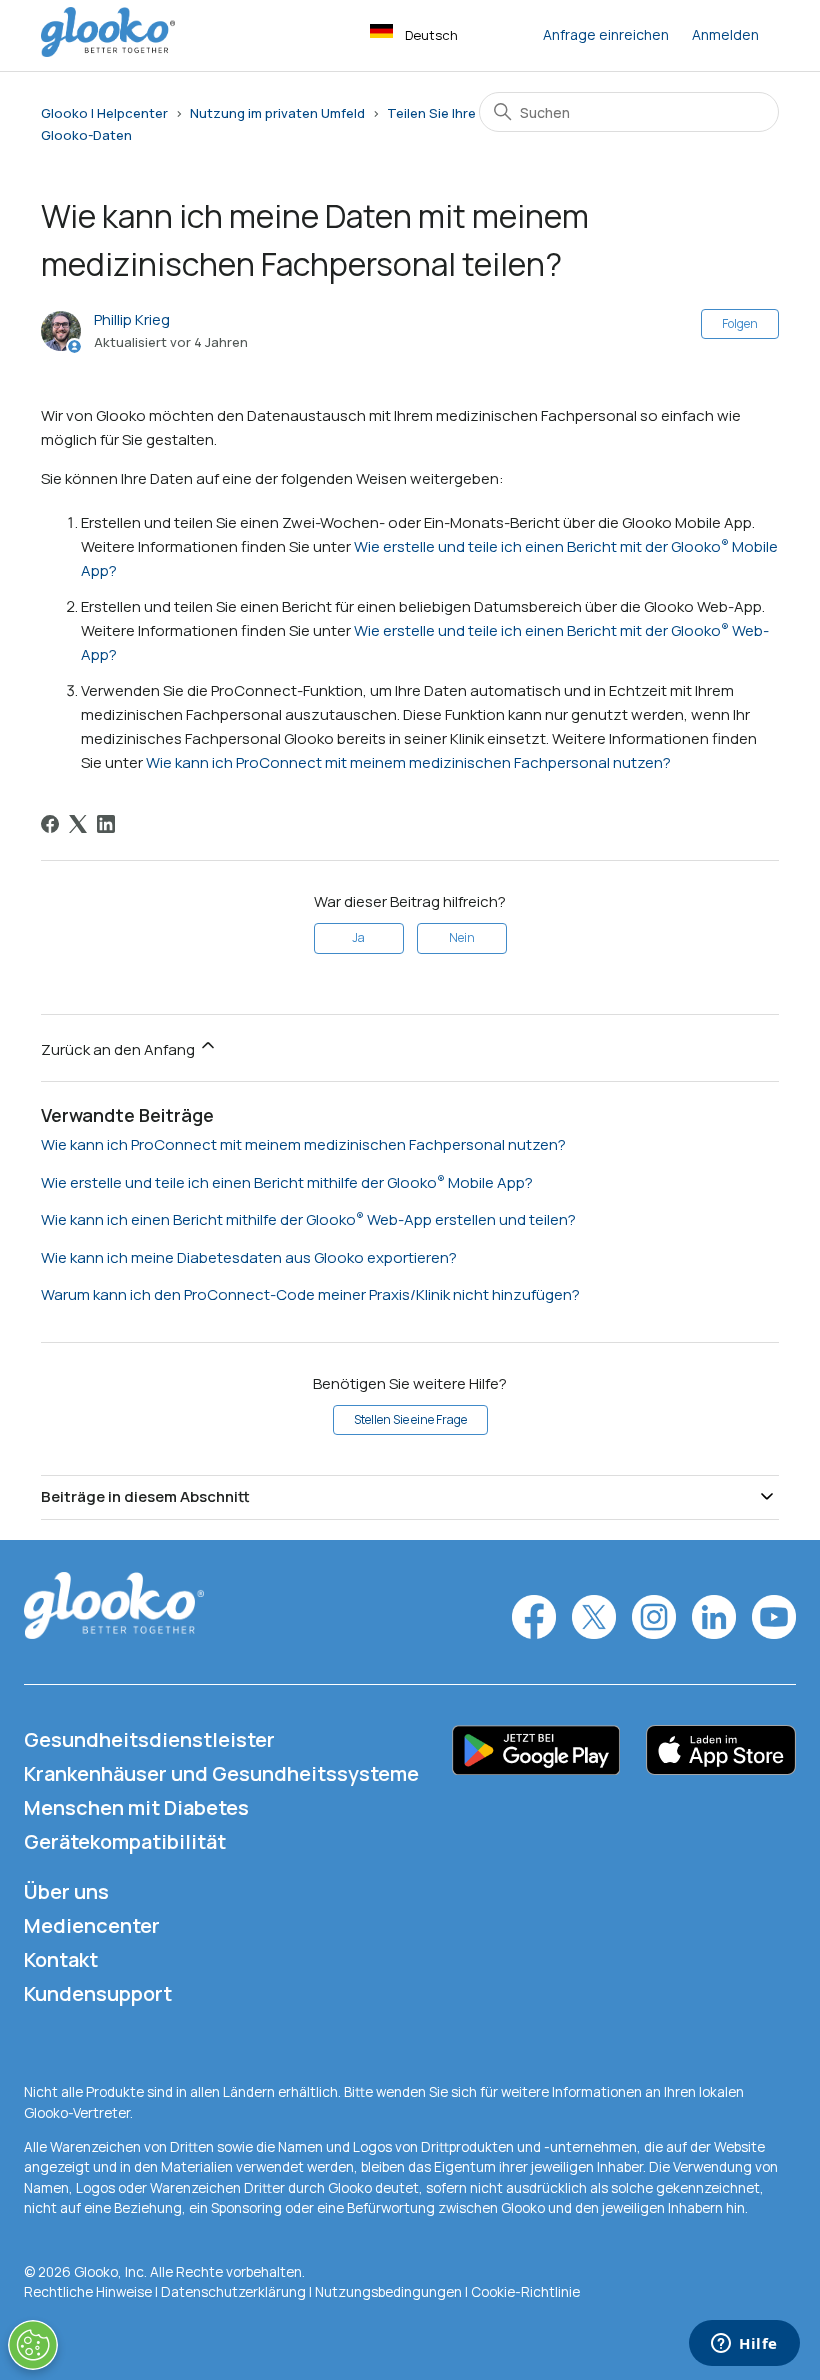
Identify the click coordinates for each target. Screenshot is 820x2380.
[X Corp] (78, 824)
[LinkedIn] (106, 824)
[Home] (108, 51)
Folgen (740, 323)
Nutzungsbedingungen (390, 2292)
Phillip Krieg (132, 319)
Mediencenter (92, 1925)
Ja (358, 937)
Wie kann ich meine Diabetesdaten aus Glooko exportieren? (249, 1257)
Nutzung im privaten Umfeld (277, 113)
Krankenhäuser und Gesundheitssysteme (221, 1773)
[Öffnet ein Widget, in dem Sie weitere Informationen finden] (744, 2345)
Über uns (66, 1891)
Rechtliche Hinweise (89, 2292)
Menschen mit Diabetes (136, 1807)
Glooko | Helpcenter (104, 113)
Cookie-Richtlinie (525, 2292)
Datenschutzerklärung (233, 2292)
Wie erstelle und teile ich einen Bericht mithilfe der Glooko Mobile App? (287, 1182)
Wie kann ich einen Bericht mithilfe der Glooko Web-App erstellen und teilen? (308, 1219)
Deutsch (431, 35)
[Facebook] (50, 824)
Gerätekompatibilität (125, 1841)
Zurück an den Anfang (119, 1049)
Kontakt (61, 1959)
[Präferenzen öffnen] (33, 2345)
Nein (462, 937)
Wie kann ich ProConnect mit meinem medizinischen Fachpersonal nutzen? (408, 762)
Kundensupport (98, 1993)
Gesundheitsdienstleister (149, 1739)
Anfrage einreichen (606, 34)
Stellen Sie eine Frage (410, 1419)
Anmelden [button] (725, 34)
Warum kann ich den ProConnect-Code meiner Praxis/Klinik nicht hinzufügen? (310, 1294)
